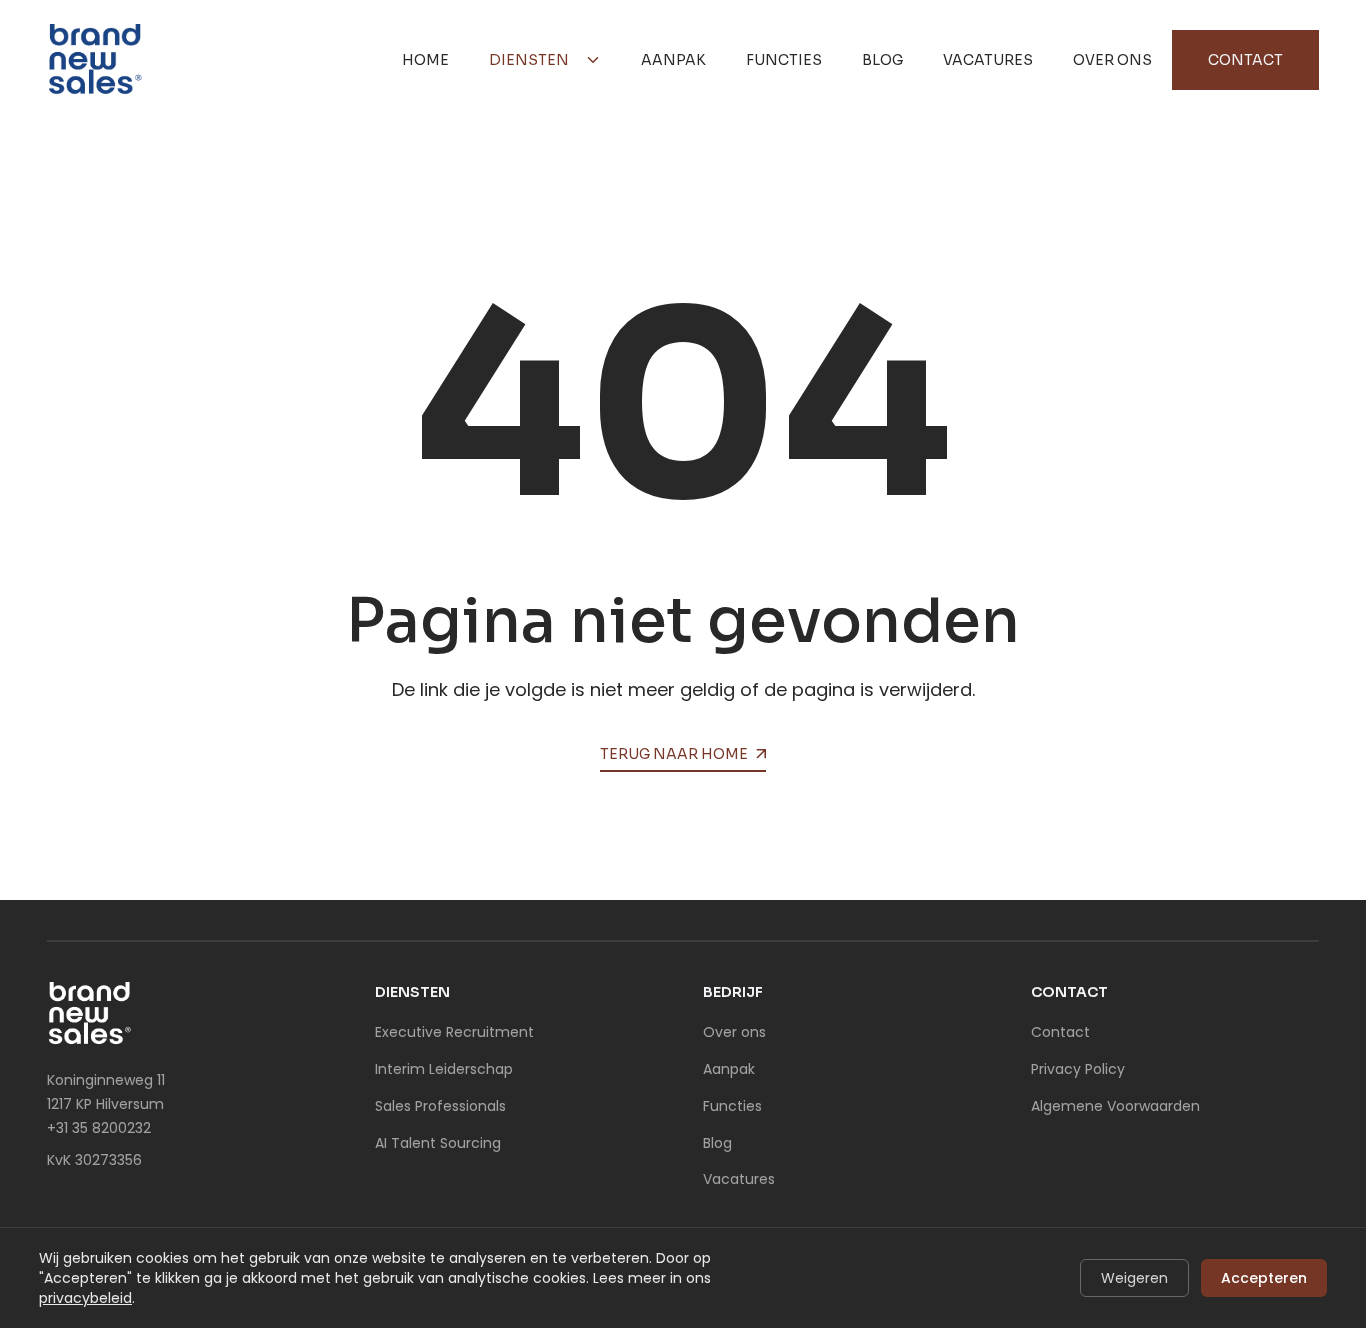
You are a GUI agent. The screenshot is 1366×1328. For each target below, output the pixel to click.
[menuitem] (425, 60)
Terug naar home (674, 754)
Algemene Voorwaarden (1115, 1106)
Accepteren (1264, 1278)
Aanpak (673, 60)
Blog (882, 60)
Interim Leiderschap (444, 1069)
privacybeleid (85, 1298)
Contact (1245, 60)
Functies (784, 60)
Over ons (1112, 60)
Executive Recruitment (454, 1032)
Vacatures (988, 60)
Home (425, 60)
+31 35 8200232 (99, 1128)
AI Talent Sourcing (438, 1143)
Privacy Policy (1078, 1069)
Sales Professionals (440, 1106)
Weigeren (1134, 1278)
